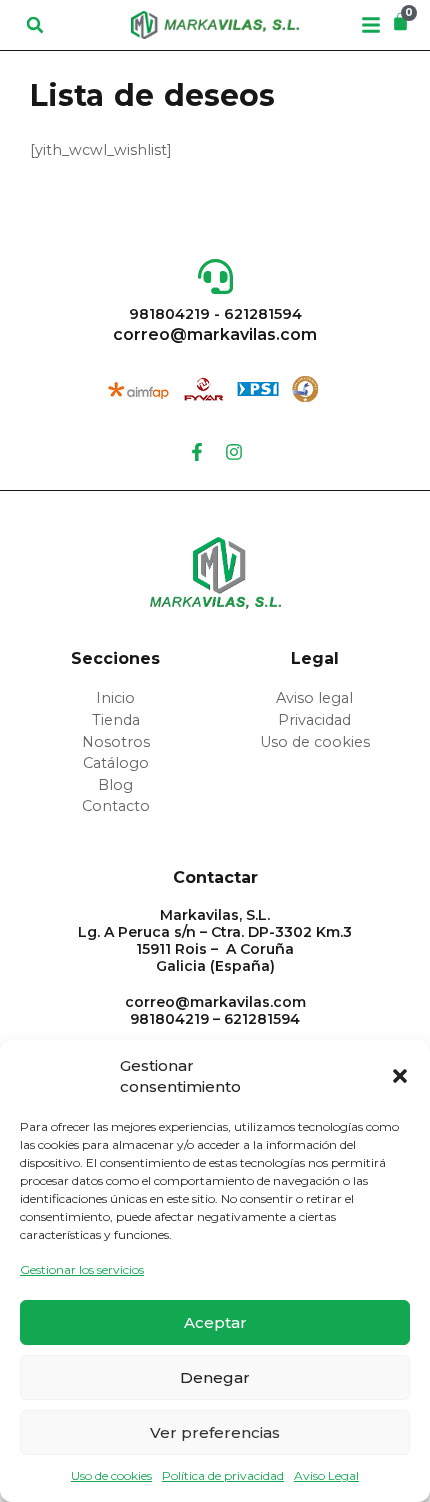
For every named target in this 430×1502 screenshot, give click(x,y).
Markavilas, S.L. (215, 915)
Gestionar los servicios (82, 1269)
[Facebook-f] (197, 452)
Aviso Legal (326, 1475)
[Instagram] (234, 452)
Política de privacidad (223, 1475)
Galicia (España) (215, 966)
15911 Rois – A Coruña (215, 949)
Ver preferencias (215, 1432)
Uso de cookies (111, 1475)
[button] (400, 1076)
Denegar (215, 1377)
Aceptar (215, 1322)
